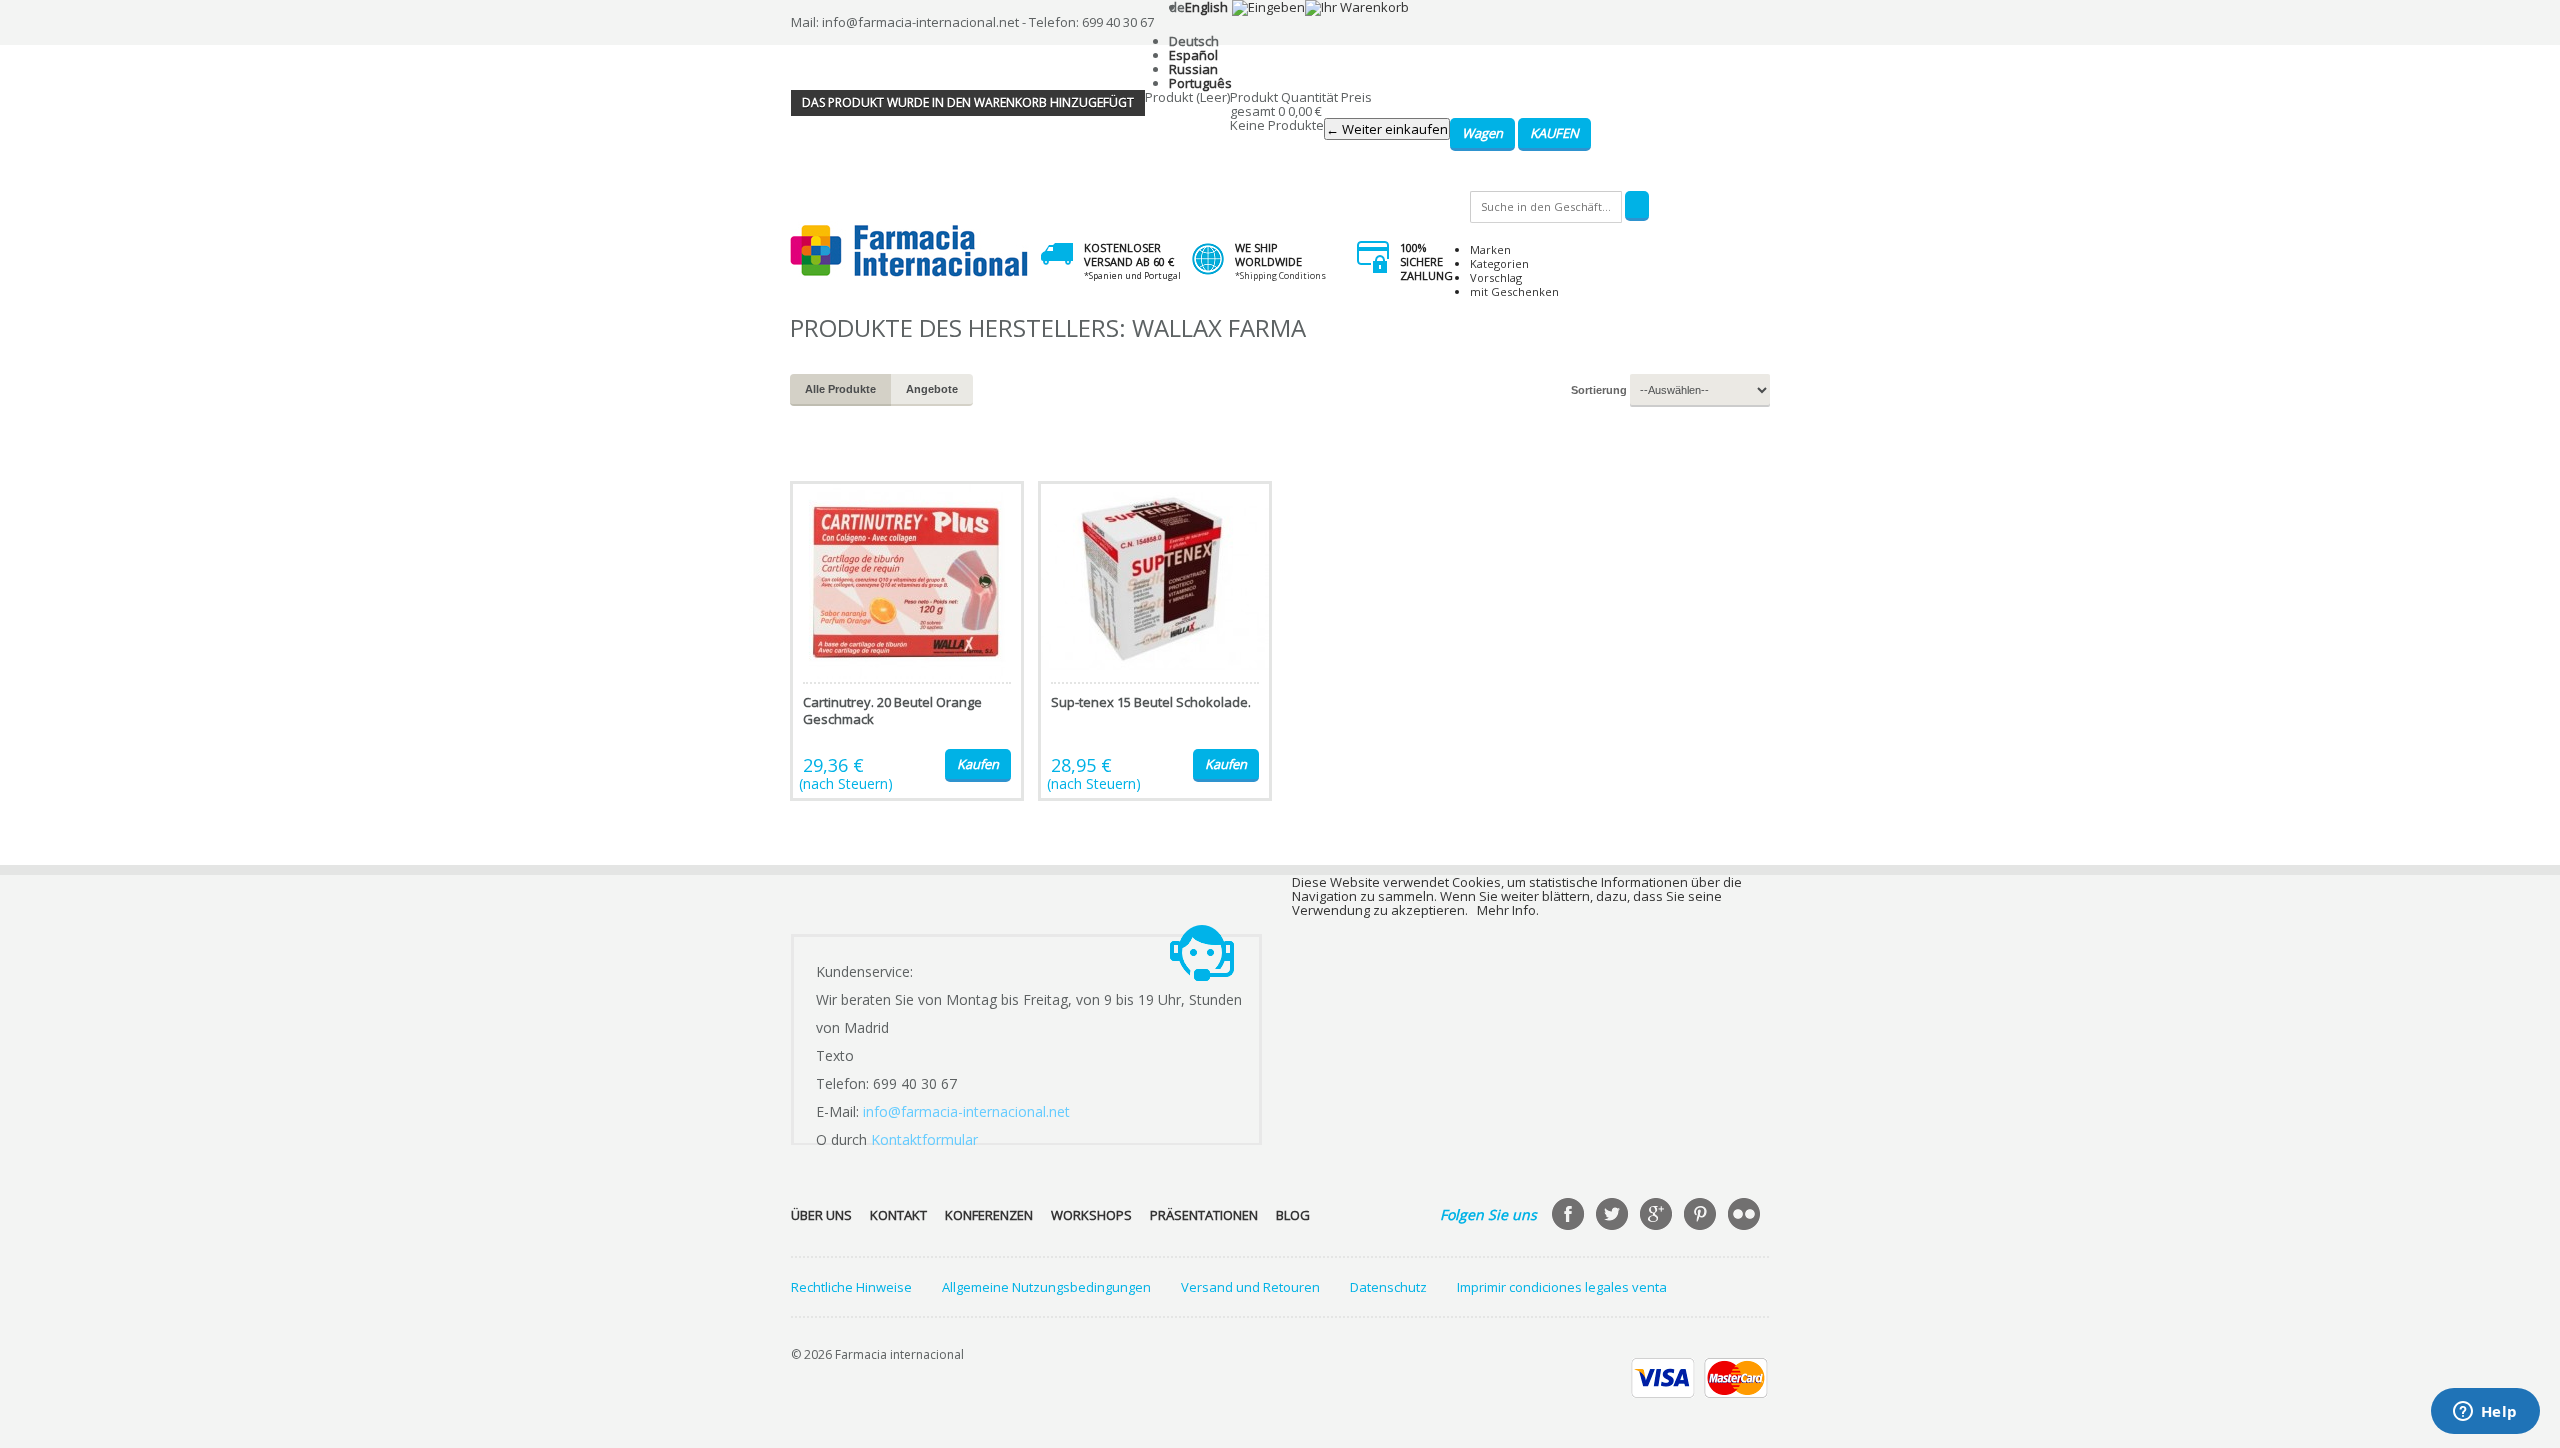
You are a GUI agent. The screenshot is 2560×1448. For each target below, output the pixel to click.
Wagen (1482, 133)
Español (1193, 55)
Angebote (932, 389)
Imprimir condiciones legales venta (1562, 1287)
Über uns (821, 1215)
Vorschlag (1496, 277)
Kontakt (898, 1215)
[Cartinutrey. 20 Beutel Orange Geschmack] (907, 641)
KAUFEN (1554, 133)
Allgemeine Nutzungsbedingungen (1046, 1287)
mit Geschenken (1514, 291)
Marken (1490, 249)
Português (1200, 83)
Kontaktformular (924, 1139)
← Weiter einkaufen (1387, 129)
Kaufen (978, 764)
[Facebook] (1570, 1216)
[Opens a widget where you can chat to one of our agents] (2485, 1413)
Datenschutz (1388, 1287)
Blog (1293, 1215)
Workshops (1091, 1215)
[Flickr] (1746, 1216)
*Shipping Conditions (1280, 275)
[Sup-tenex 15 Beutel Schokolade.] (1155, 641)
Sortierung (1599, 390)
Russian (1193, 69)
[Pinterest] (1702, 1216)
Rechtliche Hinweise (851, 1287)
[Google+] (1658, 1216)
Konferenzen (989, 1215)
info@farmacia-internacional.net (966, 1111)
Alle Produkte (840, 389)
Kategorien (1499, 263)
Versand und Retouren (1250, 1287)
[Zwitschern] (1614, 1216)
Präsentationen (1204, 1215)
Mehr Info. (1508, 910)
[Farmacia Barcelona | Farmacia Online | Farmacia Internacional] (909, 251)
